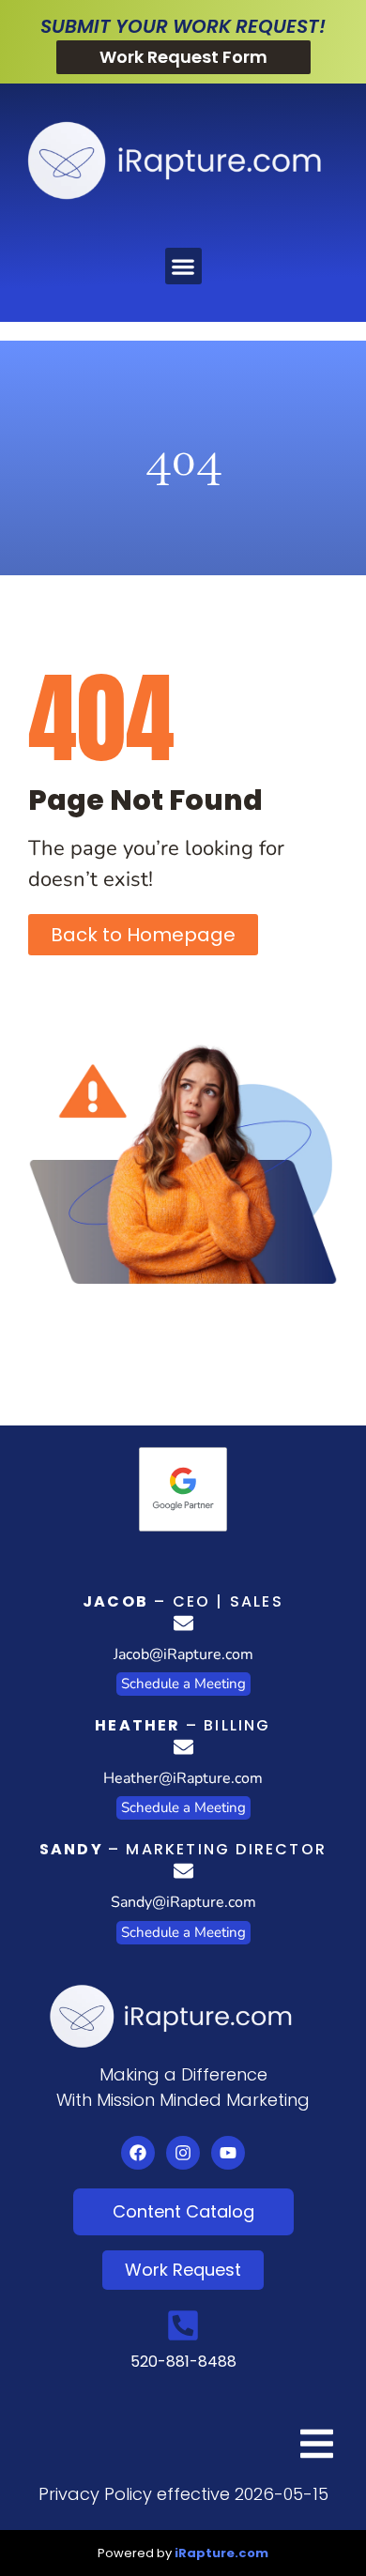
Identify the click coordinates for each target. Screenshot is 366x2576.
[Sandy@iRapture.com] (183, 1871)
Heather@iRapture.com (183, 1778)
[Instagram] (183, 2153)
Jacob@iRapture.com (183, 1654)
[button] (183, 266)
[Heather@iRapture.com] (183, 1747)
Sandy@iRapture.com (183, 1902)
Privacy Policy (95, 2494)
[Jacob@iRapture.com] (183, 1623)
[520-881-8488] (183, 2325)
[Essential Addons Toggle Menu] (317, 2446)
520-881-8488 (183, 2362)
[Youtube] (228, 2153)
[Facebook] (138, 2153)
